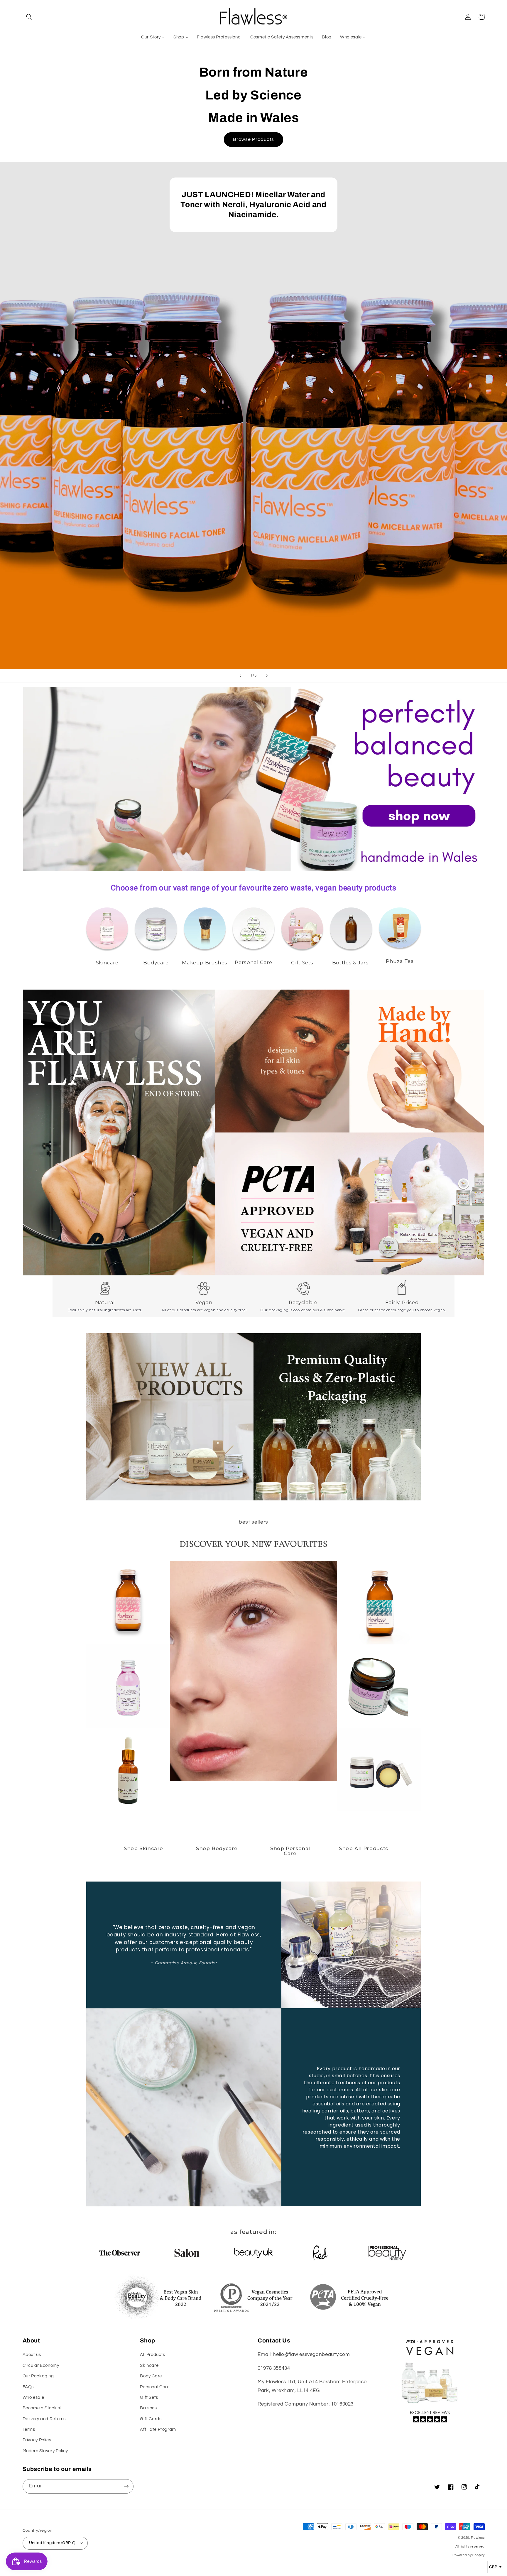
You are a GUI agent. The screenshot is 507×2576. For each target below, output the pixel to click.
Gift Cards (151, 2419)
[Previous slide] (240, 676)
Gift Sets (149, 2397)
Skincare (149, 2365)
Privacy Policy (37, 2440)
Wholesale (33, 2397)
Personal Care (155, 2387)
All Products (153, 2355)
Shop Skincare (143, 1848)
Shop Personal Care (290, 1851)
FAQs (28, 2387)
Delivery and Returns (44, 2419)
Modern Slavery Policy (45, 2451)
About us (32, 2355)
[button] (29, 17)
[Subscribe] (126, 2486)
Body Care (151, 2376)
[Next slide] (267, 676)
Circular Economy (41, 2365)
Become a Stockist (42, 2408)
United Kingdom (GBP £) (52, 2543)
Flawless (478, 2538)
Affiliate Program (158, 2429)
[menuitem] (153, 37)
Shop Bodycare (217, 1848)
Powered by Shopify (468, 2555)
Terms (29, 2429)
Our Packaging (38, 2376)
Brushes (148, 2408)
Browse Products (253, 139)
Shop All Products (364, 1848)
